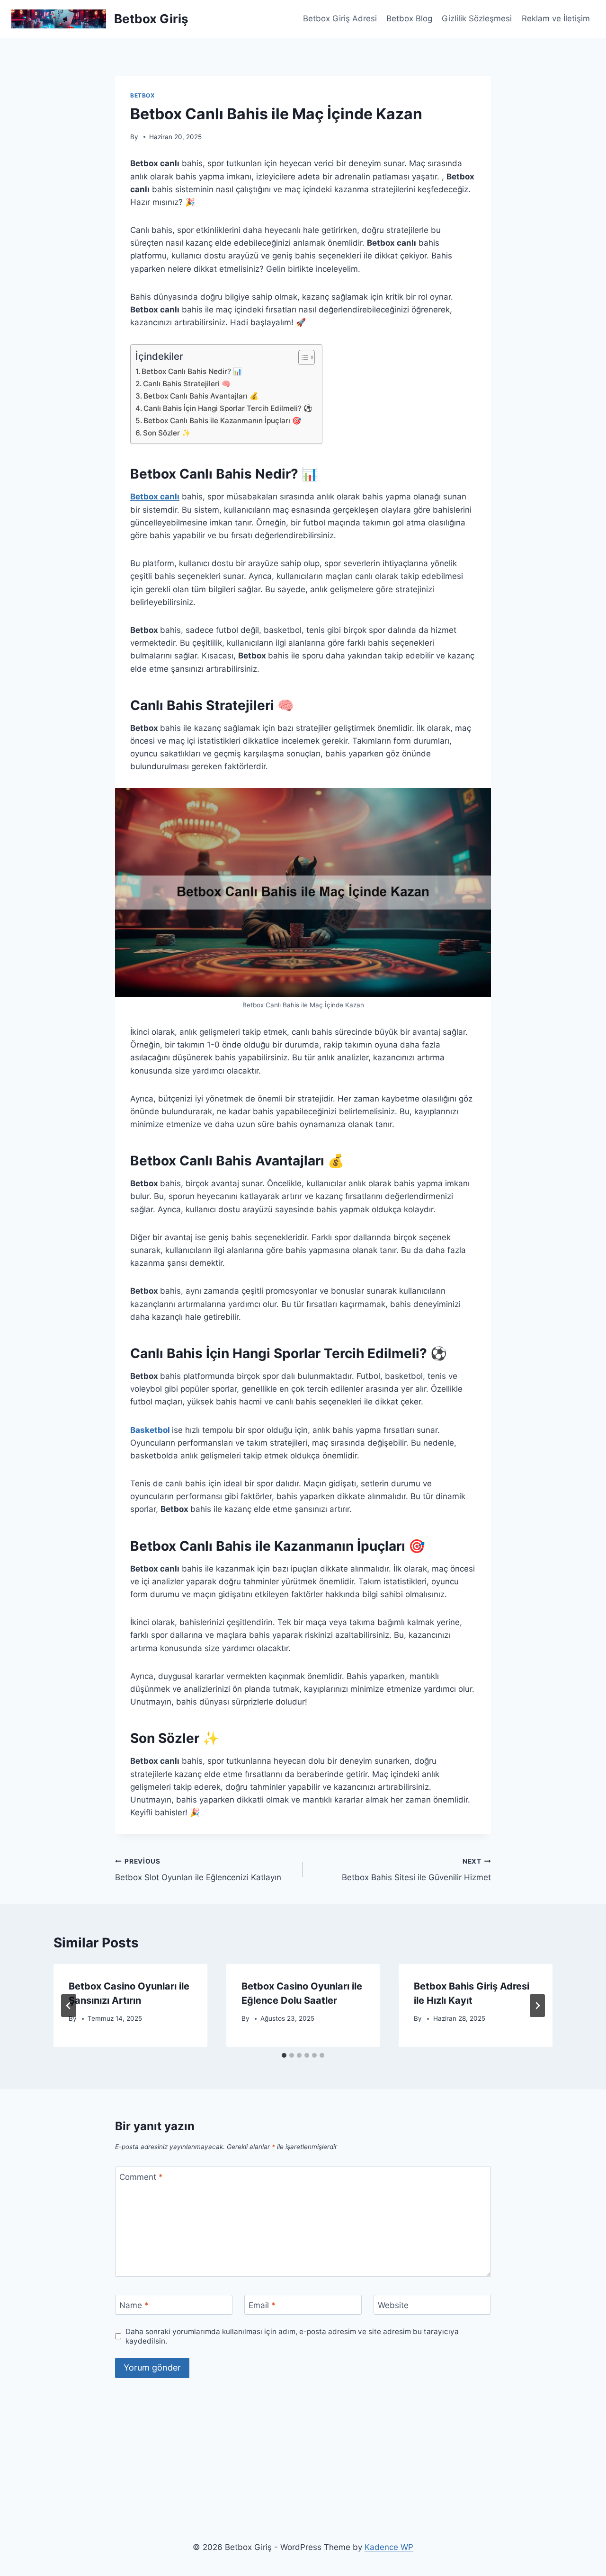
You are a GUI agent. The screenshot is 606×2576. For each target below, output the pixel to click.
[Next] (537, 2006)
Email (262, 2305)
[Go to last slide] (69, 2006)
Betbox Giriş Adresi (340, 18)
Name (134, 2305)
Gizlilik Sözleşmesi (477, 18)
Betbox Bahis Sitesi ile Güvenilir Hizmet (416, 1870)
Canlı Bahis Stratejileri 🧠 (187, 384)
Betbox (143, 95)
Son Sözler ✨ (167, 433)
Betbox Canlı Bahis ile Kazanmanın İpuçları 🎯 (222, 421)
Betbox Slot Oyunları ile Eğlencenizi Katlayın (198, 1870)
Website (393, 2305)
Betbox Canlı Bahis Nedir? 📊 (192, 371)
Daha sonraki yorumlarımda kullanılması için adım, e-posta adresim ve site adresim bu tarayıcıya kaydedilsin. (292, 2336)
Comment (141, 2177)
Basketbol (151, 1430)
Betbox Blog (409, 18)
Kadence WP (389, 2547)
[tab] (284, 2055)
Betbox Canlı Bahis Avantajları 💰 (201, 396)
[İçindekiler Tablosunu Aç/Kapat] (302, 357)
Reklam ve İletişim (556, 18)
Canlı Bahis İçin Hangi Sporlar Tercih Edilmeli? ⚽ (228, 408)
